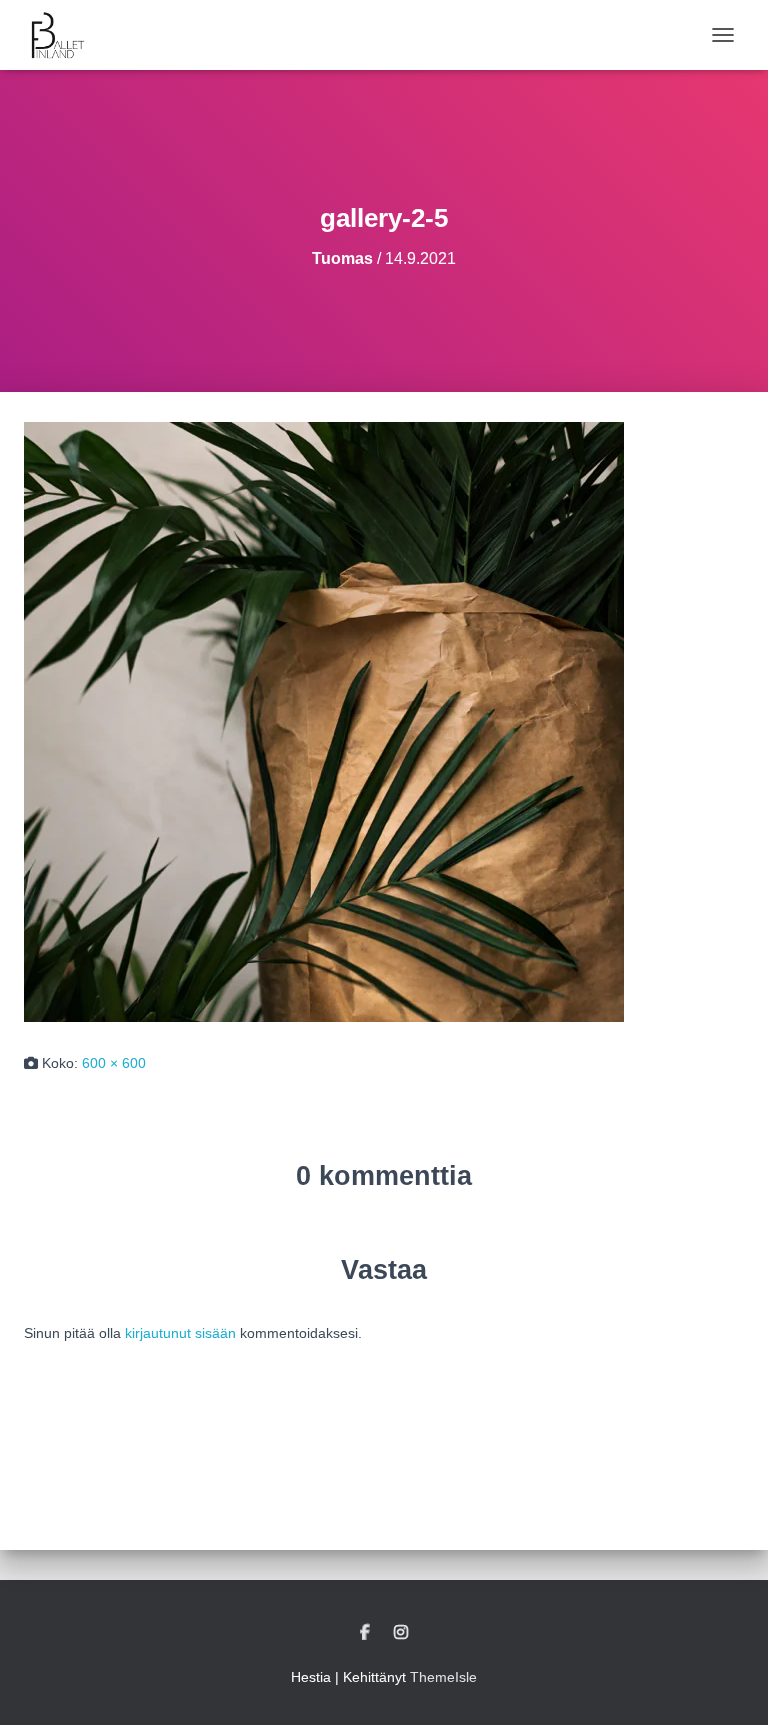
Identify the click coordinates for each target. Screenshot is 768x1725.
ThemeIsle (443, 1677)
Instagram (401, 1633)
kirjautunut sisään (180, 1333)
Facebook (365, 1633)
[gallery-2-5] (324, 721)
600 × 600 (114, 1063)
